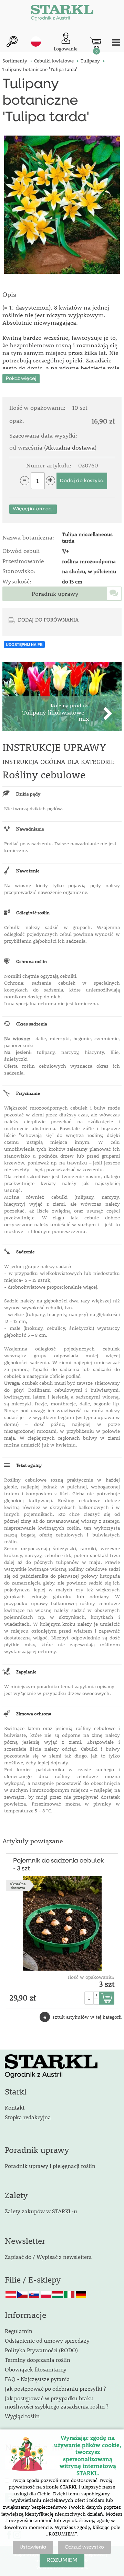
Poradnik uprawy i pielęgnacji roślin (50, 2166)
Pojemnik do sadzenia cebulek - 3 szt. (59, 1865)
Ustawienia (33, 2547)
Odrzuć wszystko (84, 2547)
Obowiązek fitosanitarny (36, 2369)
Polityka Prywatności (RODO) (41, 2350)
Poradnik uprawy (55, 594)
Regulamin (19, 2331)
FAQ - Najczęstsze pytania (37, 2379)
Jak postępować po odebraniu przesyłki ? (55, 2388)
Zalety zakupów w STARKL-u (41, 2211)
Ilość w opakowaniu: (91, 1977)
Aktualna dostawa (70, 448)
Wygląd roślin (22, 2416)
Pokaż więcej (21, 379)
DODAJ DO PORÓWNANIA (48, 619)
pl (36, 42)
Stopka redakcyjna (28, 2117)
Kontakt (15, 2107)
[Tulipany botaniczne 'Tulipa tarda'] (62, 205)
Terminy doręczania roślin (38, 2360)
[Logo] (62, 14)
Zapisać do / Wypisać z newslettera (48, 2257)
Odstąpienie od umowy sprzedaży (47, 2340)
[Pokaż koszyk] (96, 43)
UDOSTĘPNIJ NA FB (24, 645)
